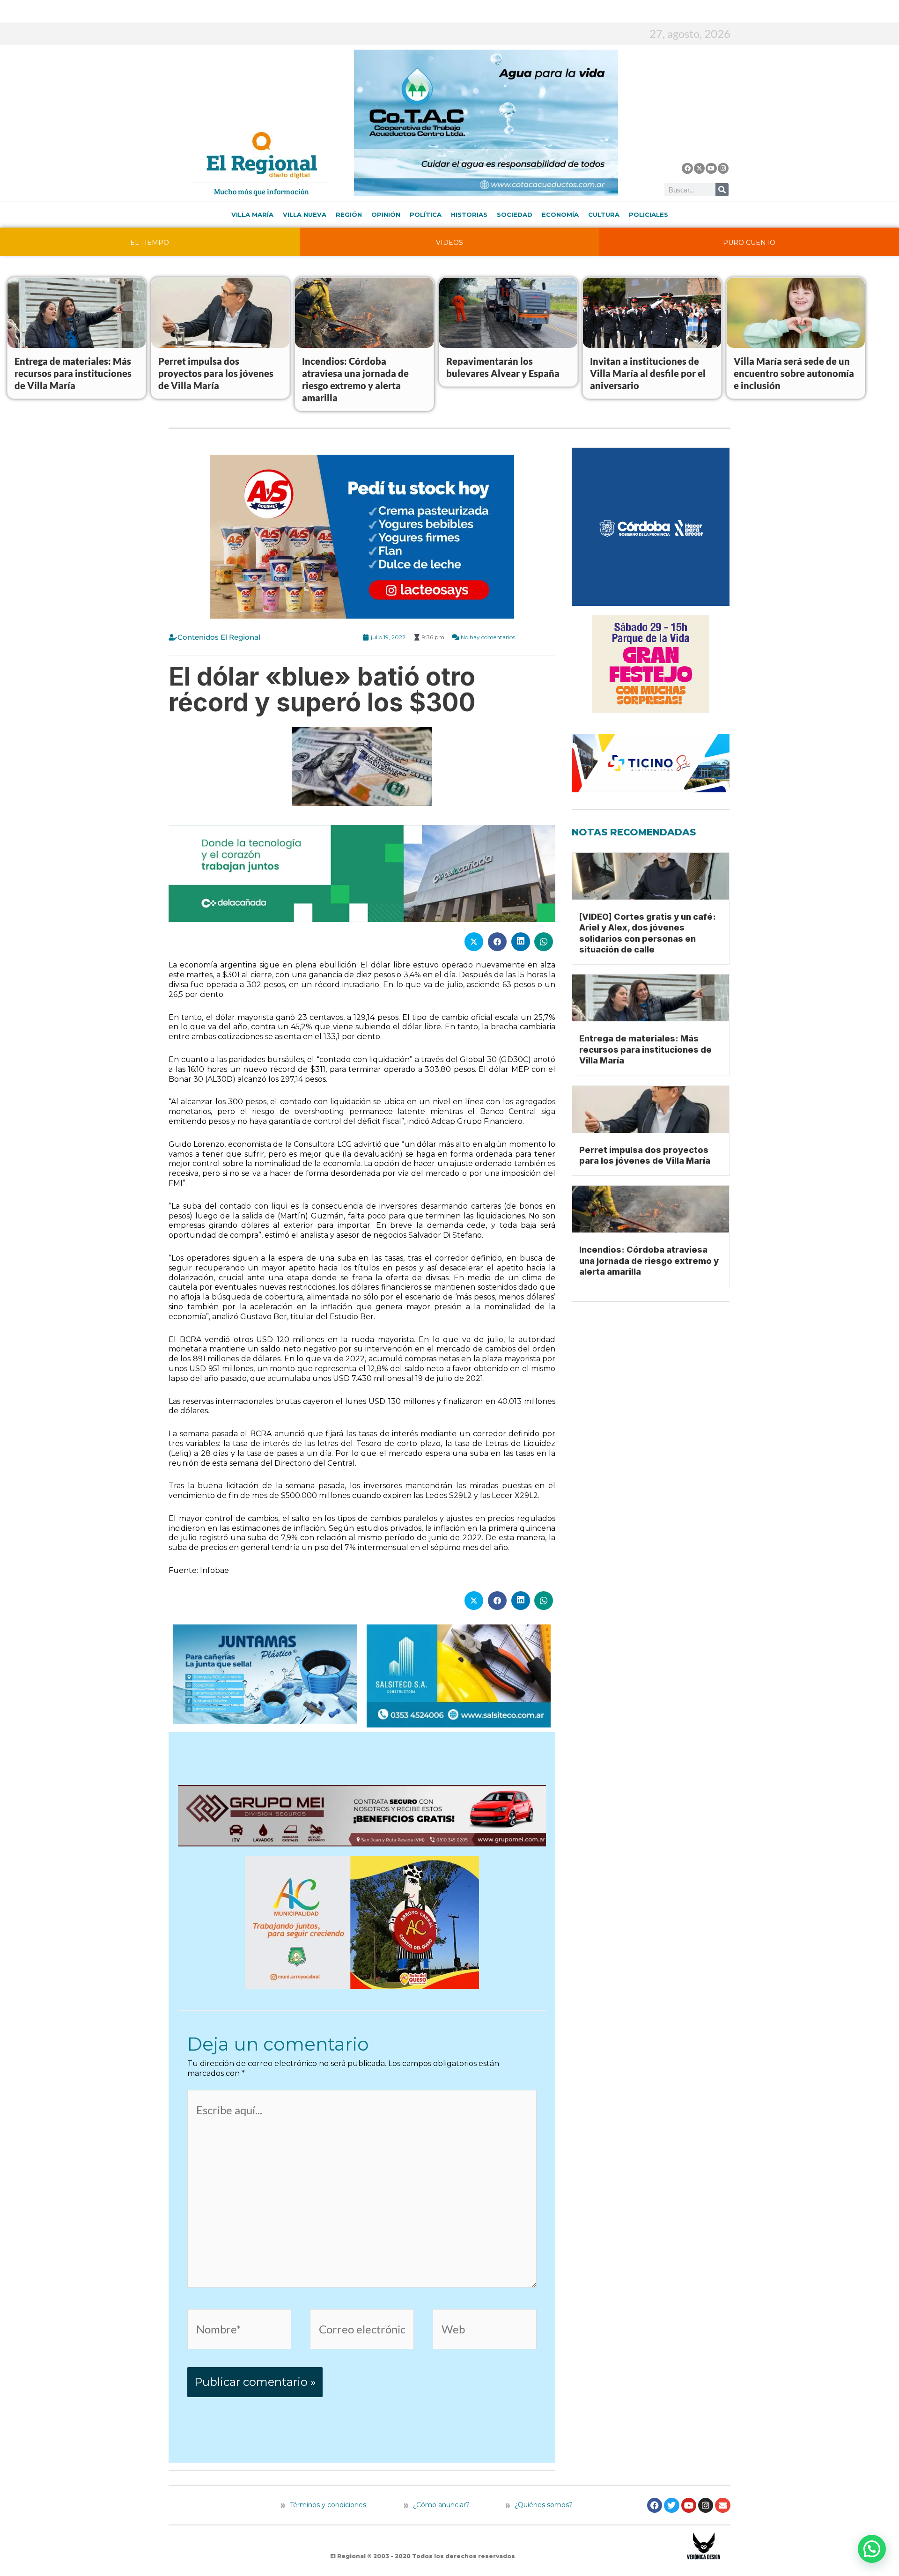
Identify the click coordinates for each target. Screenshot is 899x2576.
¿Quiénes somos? (543, 2505)
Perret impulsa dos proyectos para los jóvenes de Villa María (216, 373)
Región (349, 214)
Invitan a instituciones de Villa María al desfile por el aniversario (648, 373)
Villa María (252, 214)
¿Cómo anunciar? (441, 2505)
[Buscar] (722, 190)
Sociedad (515, 214)
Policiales (648, 214)
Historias (469, 214)
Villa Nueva (305, 214)
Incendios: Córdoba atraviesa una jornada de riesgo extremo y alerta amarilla (649, 1261)
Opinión (386, 214)
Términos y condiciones (327, 2505)
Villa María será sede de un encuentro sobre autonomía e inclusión (794, 373)
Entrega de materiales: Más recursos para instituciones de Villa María (73, 373)
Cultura (604, 214)
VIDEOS (449, 243)
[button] (872, 2549)
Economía (560, 214)
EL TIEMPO (150, 243)
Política (426, 214)
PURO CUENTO (749, 243)
